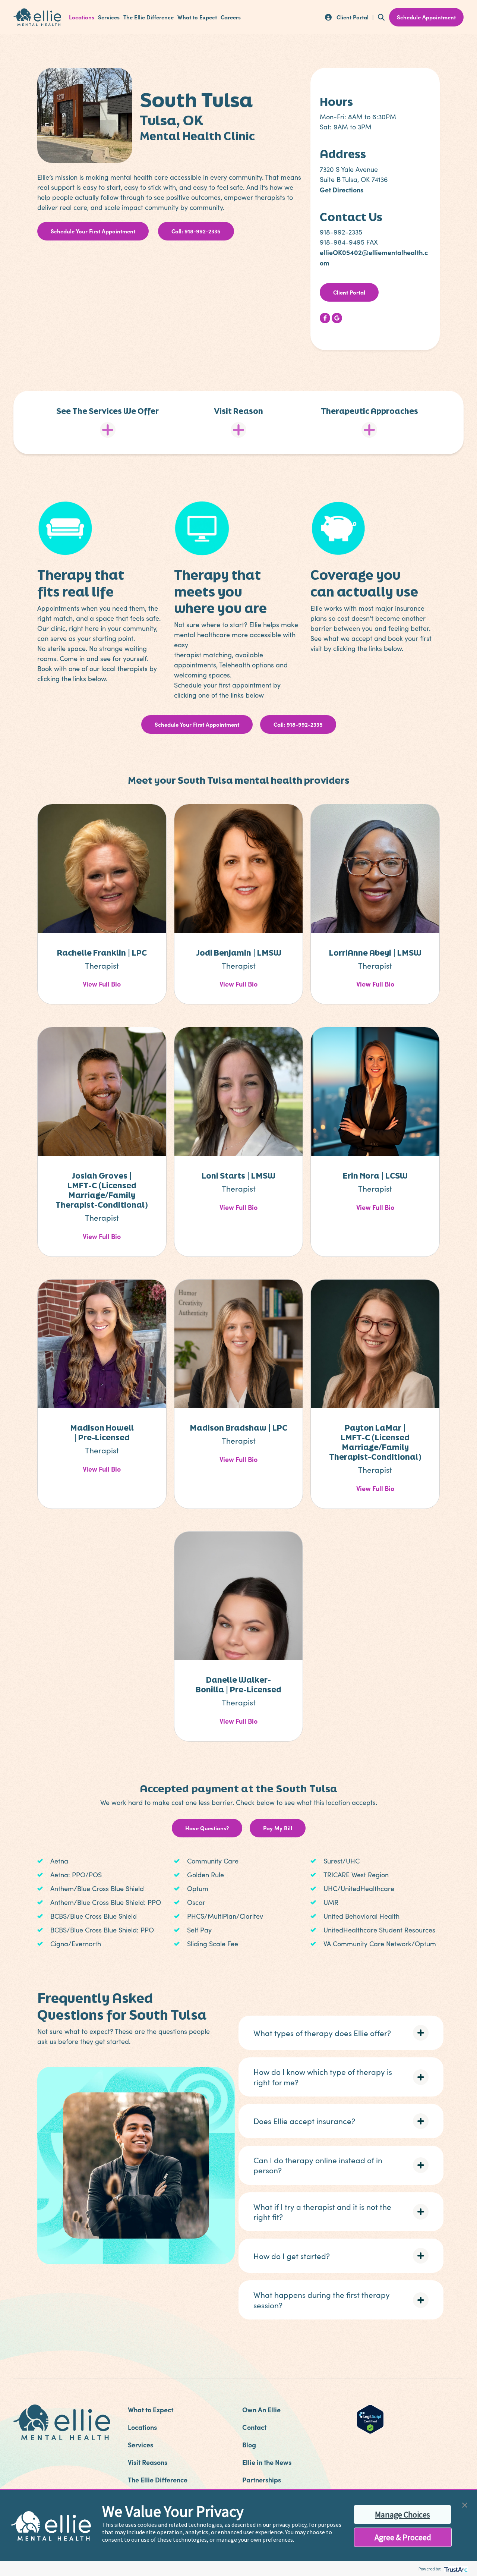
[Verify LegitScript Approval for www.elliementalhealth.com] (370, 2418)
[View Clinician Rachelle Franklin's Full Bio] (102, 868)
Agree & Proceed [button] (403, 2537)
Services (109, 17)
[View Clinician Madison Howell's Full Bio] (102, 1343)
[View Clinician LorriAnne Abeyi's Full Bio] (375, 868)
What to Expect (197, 17)
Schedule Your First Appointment (93, 231)
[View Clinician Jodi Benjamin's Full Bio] (239, 868)
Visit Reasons (148, 2462)
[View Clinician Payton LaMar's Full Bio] (375, 1343)
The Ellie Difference (149, 17)
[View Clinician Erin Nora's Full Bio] (375, 1091)
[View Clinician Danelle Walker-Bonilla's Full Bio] (239, 1595)
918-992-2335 (341, 232)
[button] (341, 2033)
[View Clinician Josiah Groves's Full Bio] (102, 1091)
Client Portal (349, 292)
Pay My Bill (278, 1828)
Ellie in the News (267, 2462)
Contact (254, 2427)
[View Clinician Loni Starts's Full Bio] (239, 1091)
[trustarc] (455, 2569)
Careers (231, 17)
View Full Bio (102, 984)
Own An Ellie (261, 2410)
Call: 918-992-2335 (196, 231)
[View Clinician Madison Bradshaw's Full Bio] (239, 1343)
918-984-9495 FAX (349, 242)
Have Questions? (207, 1828)
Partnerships (262, 2480)
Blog (249, 2445)
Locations (82, 17)
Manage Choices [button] (402, 2514)
